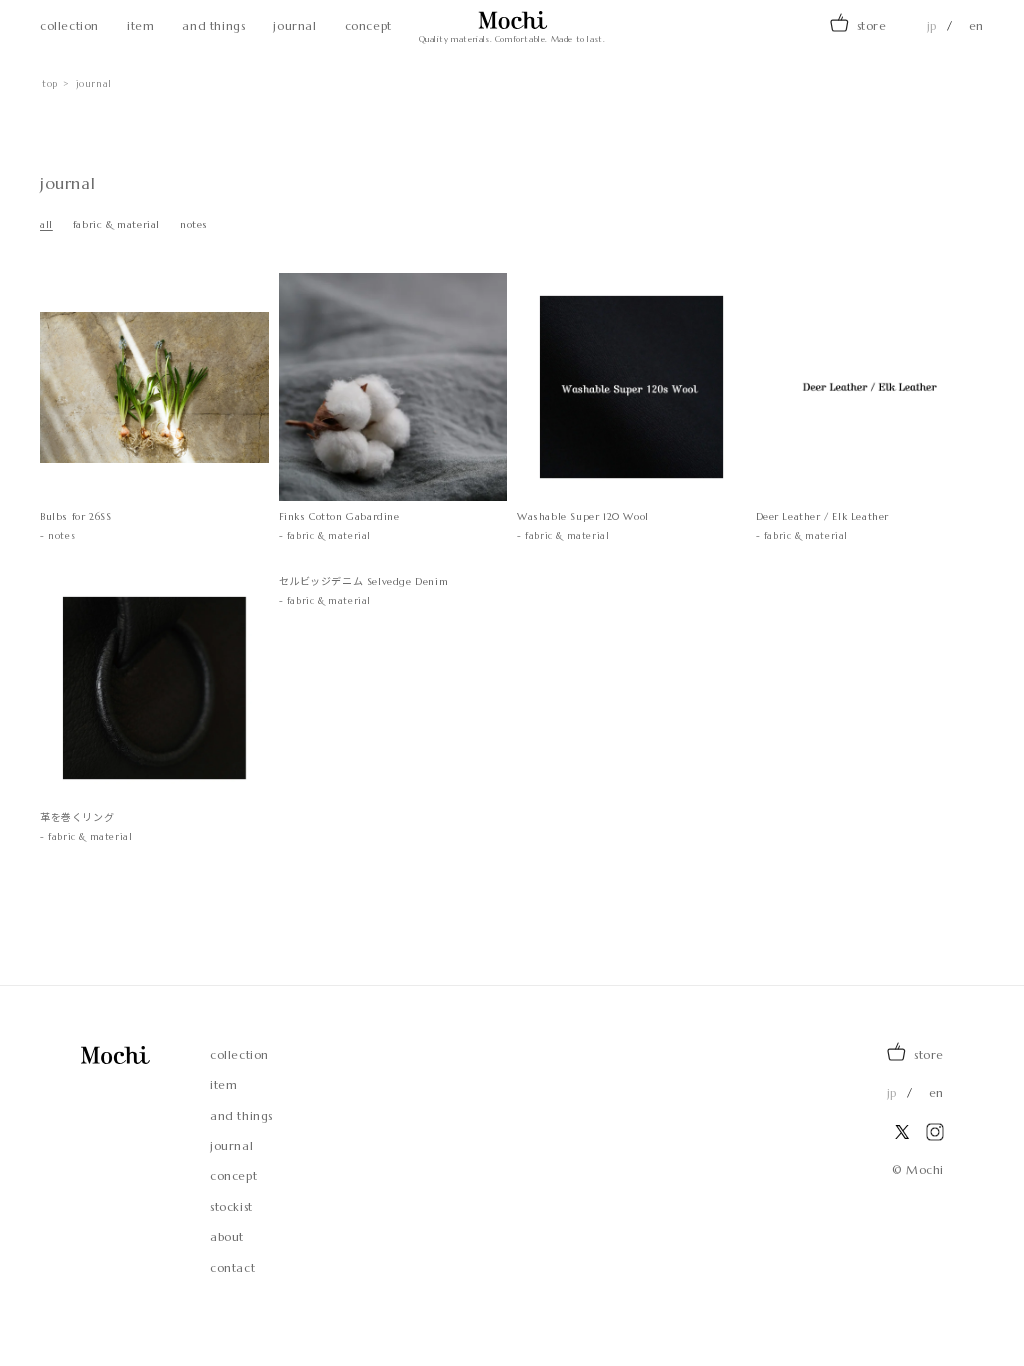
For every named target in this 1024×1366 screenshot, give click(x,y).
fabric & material (116, 224)
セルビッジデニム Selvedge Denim (364, 581)
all (46, 224)
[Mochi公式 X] (902, 1132)
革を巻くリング (77, 817)
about (227, 1237)
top (50, 84)
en (976, 26)
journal (294, 26)
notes (194, 224)
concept (368, 26)
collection (69, 26)
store (872, 26)
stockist (231, 1207)
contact (232, 1268)
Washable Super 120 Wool (583, 516)
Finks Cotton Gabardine (339, 516)
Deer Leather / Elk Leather (823, 516)
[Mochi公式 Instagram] (935, 1132)
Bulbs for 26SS (86, 516)
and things (213, 26)
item (140, 26)
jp (932, 26)
